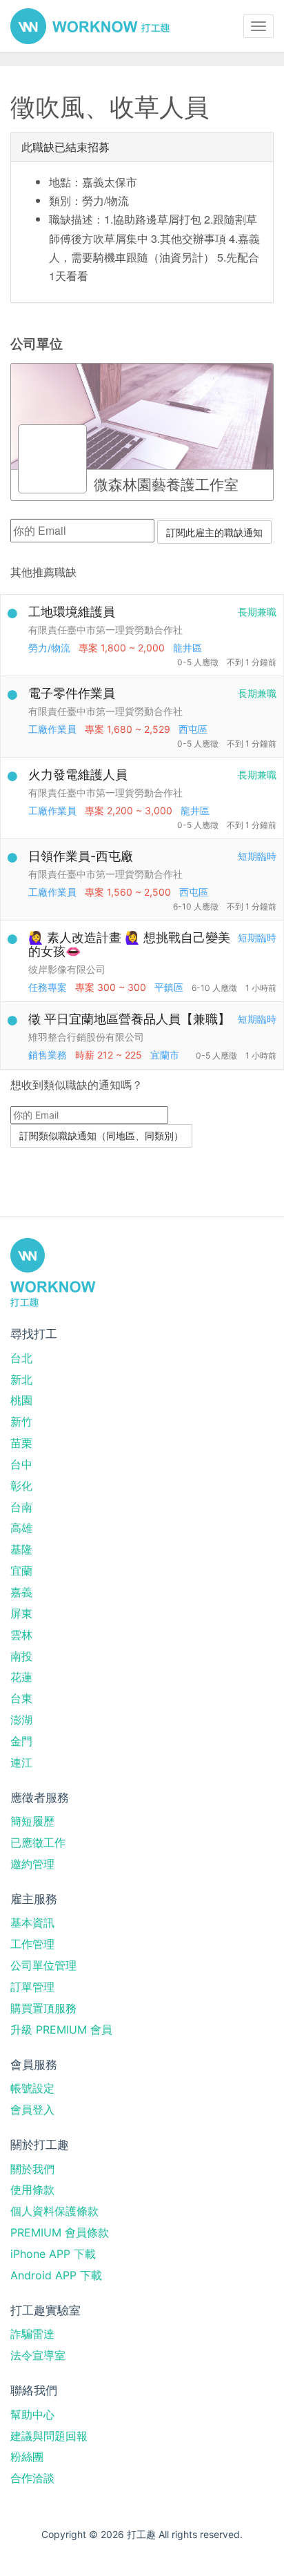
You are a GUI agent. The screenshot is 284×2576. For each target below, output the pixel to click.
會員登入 (32, 2110)
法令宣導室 (38, 2355)
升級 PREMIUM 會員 (61, 2029)
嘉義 (21, 1592)
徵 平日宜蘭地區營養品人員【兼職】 (129, 1019)
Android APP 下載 (56, 2275)
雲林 (21, 1635)
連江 (21, 1762)
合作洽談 (32, 2478)
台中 (21, 1464)
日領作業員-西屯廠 (81, 856)
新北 (21, 1379)
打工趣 (90, 26)
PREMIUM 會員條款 (60, 2232)
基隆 (21, 1549)
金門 (21, 1741)
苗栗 (21, 1443)
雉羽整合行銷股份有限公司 (86, 1037)
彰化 (21, 1486)
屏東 (21, 1613)
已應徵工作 (38, 1842)
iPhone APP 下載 (53, 2254)
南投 (21, 1656)
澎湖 (21, 1720)
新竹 (21, 1422)
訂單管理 (32, 1987)
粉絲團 (27, 2457)
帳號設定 (32, 2088)
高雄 (21, 1528)
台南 (21, 1507)
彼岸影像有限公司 (67, 969)
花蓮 (21, 1677)
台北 (21, 1358)
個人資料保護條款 (54, 2211)
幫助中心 (32, 2415)
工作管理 (32, 1944)
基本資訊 (32, 1923)
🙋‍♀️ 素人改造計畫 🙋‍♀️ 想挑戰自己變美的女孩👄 (129, 944)
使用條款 (32, 2190)
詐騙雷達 (32, 2334)
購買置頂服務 (43, 2008)
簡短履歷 (32, 1821)
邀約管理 (32, 1864)
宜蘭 (21, 1571)
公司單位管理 (43, 1965)
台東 (21, 1698)
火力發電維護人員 (78, 775)
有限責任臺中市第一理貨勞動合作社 (105, 630)
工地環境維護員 (72, 612)
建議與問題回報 (49, 2436)
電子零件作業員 (72, 693)
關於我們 (32, 2169)
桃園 (21, 1400)
